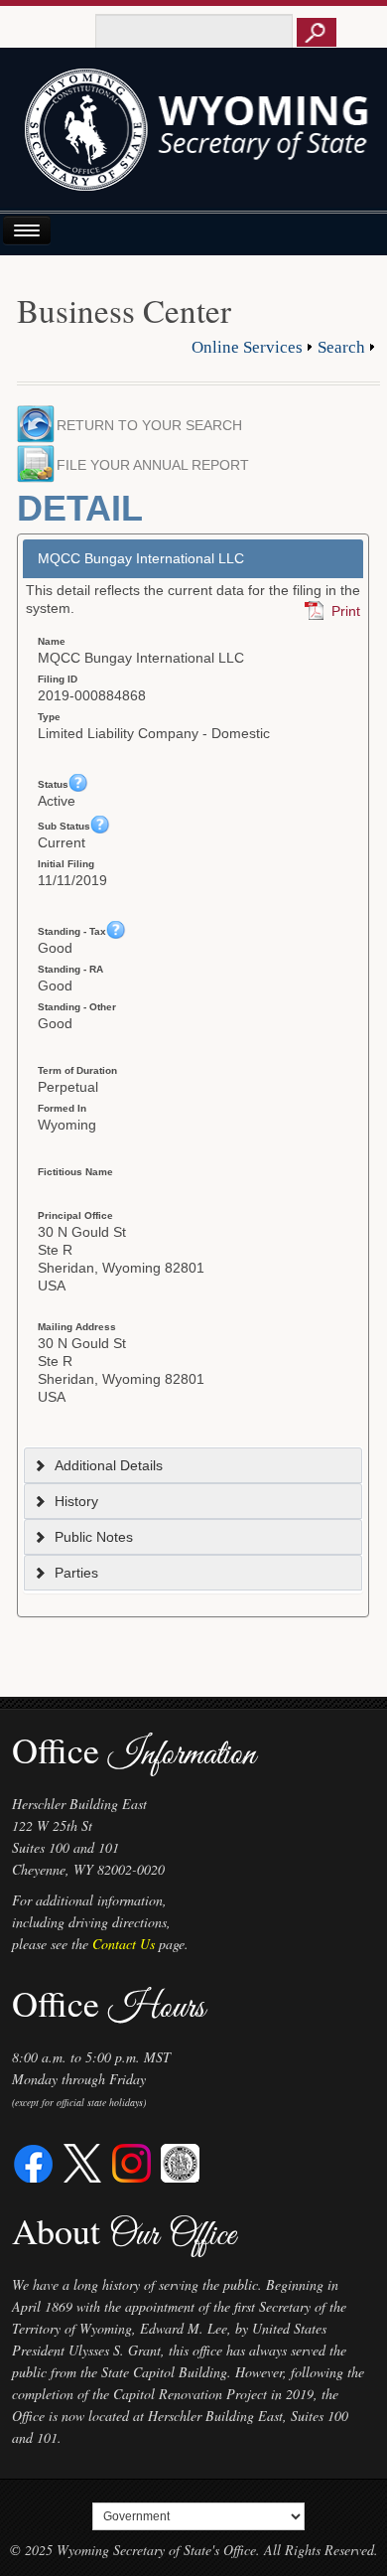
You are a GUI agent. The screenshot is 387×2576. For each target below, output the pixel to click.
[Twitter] (83, 2161)
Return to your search (149, 425)
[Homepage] (194, 137)
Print (346, 611)
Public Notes (94, 1537)
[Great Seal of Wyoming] (180, 2161)
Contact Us (124, 1944)
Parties (76, 1573)
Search (341, 347)
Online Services (247, 347)
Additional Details (109, 1465)
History (76, 1501)
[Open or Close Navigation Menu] (27, 230)
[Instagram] (131, 2161)
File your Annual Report (159, 465)
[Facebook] (34, 2161)
